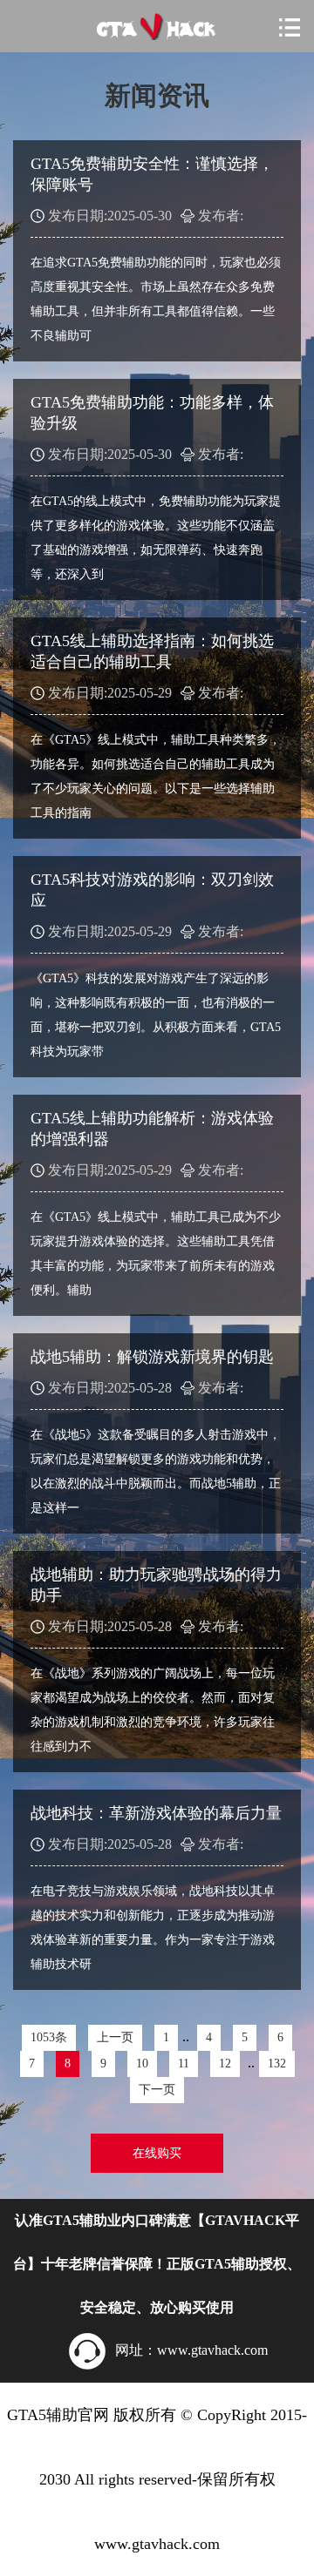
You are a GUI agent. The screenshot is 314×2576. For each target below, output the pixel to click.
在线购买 (157, 2153)
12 (225, 2063)
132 (277, 2063)
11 (184, 2063)
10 (142, 2063)
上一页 (115, 2037)
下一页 (157, 2090)
